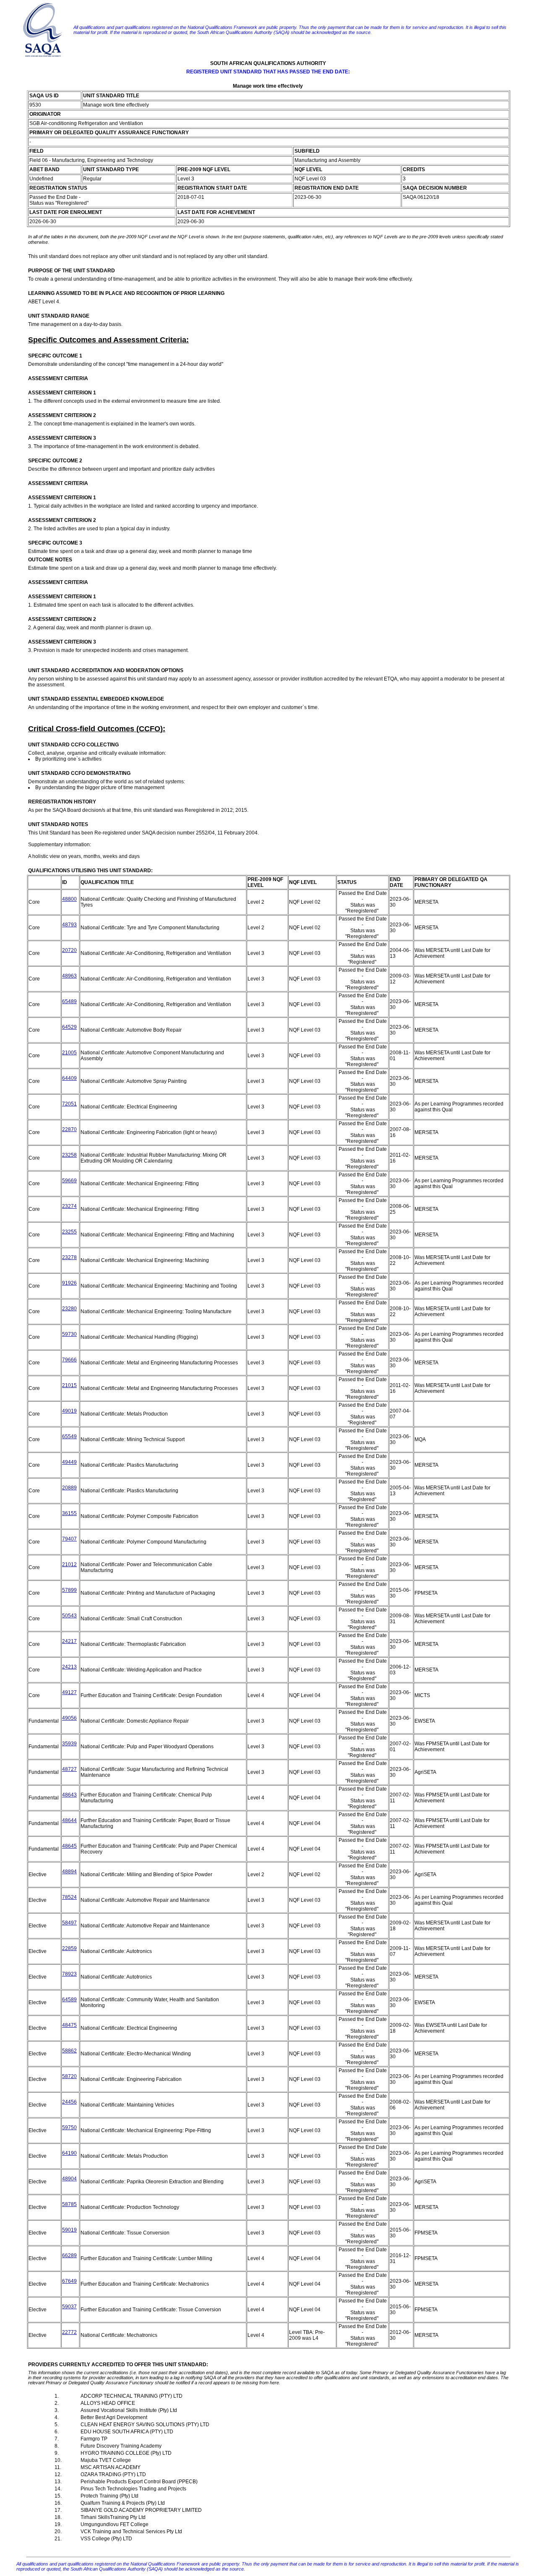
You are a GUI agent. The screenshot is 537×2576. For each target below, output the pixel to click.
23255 (69, 1232)
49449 (69, 1462)
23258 (69, 1155)
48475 (69, 2025)
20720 (69, 950)
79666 (69, 1360)
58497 (69, 1923)
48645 (69, 1846)
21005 (69, 1053)
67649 (69, 2281)
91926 (69, 1283)
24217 (69, 1641)
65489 (69, 1001)
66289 (69, 2255)
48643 (69, 1795)
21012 (69, 1564)
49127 (69, 1692)
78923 (69, 1974)
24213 (69, 1667)
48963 (69, 976)
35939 (69, 1744)
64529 (69, 1027)
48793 (69, 925)
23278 (69, 1257)
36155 (69, 1513)
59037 (69, 2307)
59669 (69, 1181)
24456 (69, 2102)
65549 (69, 1437)
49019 (69, 1411)
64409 (69, 1078)
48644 (69, 1820)
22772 (69, 2332)
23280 (69, 1309)
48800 (69, 899)
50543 (69, 1616)
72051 (69, 1104)
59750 (69, 2128)
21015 (69, 1385)
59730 (69, 1334)
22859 (69, 1948)
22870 (69, 1129)
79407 (69, 1539)
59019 (69, 2230)
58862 (69, 2051)
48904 (69, 2179)
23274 (69, 1206)
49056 (69, 1718)
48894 (69, 1872)
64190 (69, 2153)
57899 (69, 1590)
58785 (69, 2204)
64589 (69, 2000)
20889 (69, 1488)
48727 (69, 1769)
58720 (69, 2076)
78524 (69, 1897)
